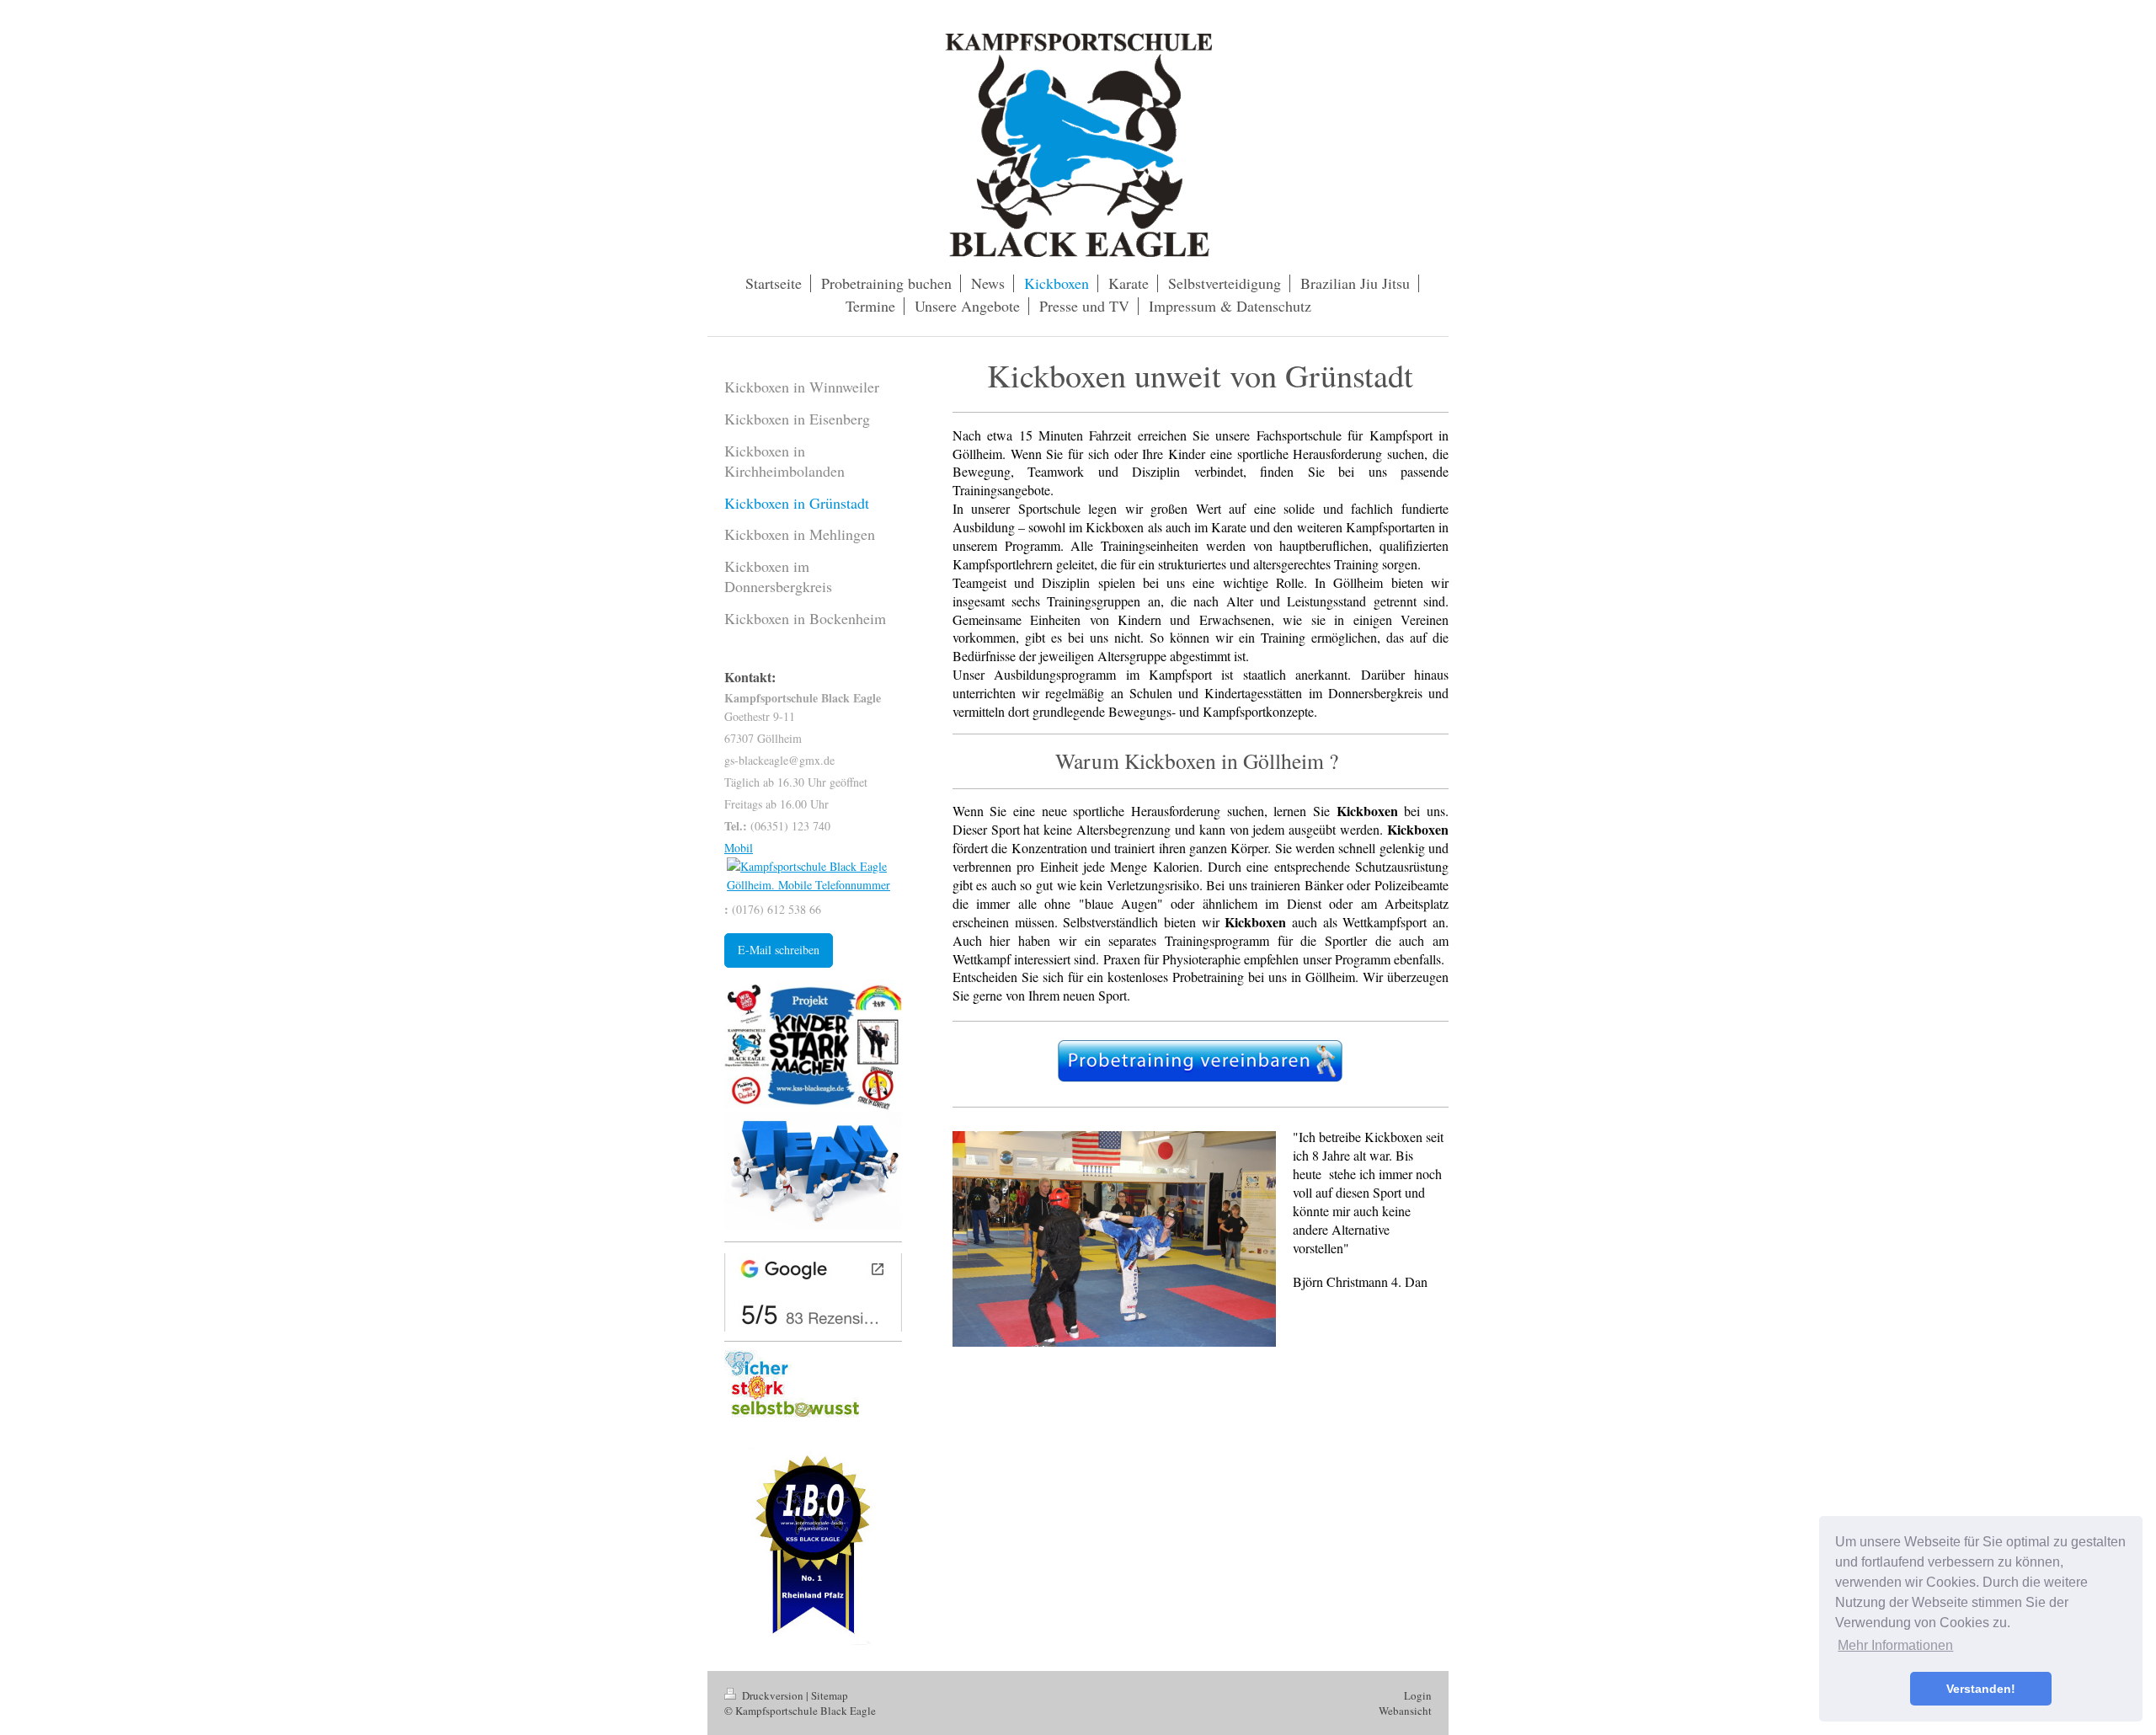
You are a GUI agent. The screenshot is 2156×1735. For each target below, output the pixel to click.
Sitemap (830, 1695)
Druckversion (773, 1695)
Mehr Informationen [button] (1895, 1645)
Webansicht (1405, 1711)
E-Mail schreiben (779, 950)
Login (1418, 1695)
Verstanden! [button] (1981, 1689)
